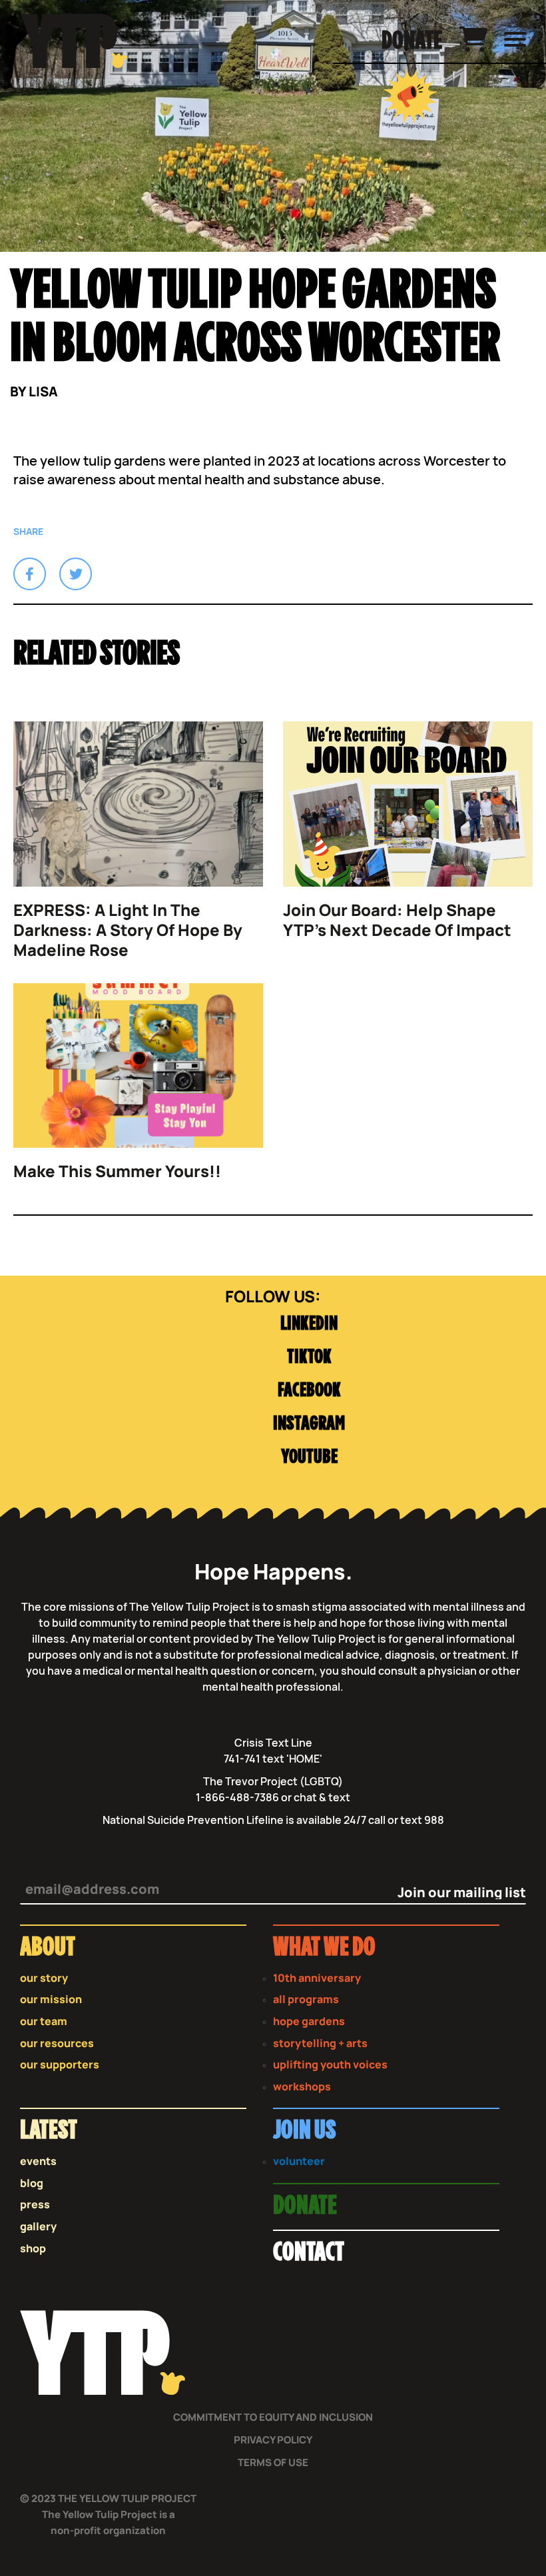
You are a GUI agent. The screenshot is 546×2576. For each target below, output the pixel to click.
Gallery (38, 2227)
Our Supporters (60, 2065)
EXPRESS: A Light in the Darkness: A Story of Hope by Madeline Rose (128, 930)
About (48, 1947)
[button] (30, 574)
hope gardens (309, 2021)
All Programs (306, 1999)
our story (44, 1978)
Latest (49, 2131)
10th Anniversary (317, 1978)
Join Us (304, 2131)
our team (44, 2021)
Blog (32, 2183)
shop (33, 2249)
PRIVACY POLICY (273, 2440)
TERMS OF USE (273, 2462)
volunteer (299, 2161)
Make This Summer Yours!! (117, 1171)
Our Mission (51, 1999)
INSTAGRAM (309, 1424)
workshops (302, 2087)
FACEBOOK (309, 1391)
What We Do (324, 1947)
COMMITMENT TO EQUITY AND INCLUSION (273, 2417)
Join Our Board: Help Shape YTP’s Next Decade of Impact (397, 920)
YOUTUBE (309, 1457)
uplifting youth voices (330, 2065)
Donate (412, 41)
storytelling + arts (320, 2043)
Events (38, 2161)
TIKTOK (309, 1357)
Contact (309, 2253)
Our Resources (57, 2043)
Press (35, 2205)
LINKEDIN (309, 1324)
